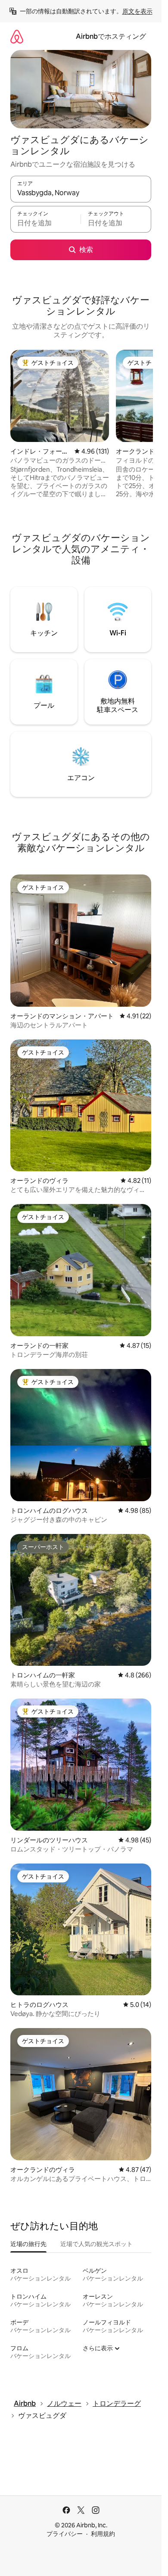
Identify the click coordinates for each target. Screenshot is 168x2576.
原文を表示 (137, 11)
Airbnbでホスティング (111, 36)
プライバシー (65, 2534)
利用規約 (103, 2534)
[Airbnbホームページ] (17, 36)
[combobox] (81, 193)
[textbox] (45, 223)
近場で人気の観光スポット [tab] (96, 2244)
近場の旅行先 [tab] (28, 2244)
